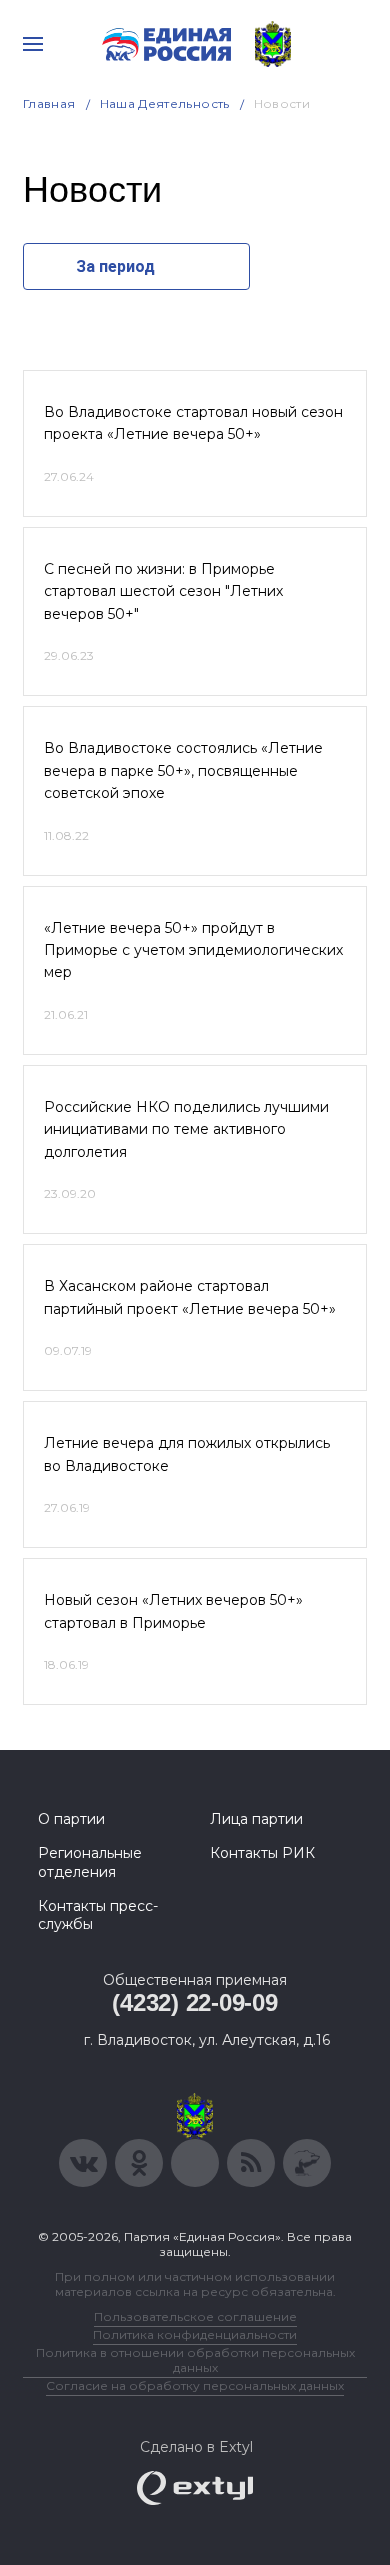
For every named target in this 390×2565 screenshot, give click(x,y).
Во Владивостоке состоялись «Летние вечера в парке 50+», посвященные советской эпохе (183, 770)
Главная (49, 103)
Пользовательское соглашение (195, 2316)
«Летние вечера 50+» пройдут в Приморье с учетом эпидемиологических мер (193, 950)
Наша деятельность (165, 103)
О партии (71, 1819)
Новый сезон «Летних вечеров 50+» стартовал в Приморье (173, 1611)
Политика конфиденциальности (195, 2334)
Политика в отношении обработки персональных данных (195, 2360)
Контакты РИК (262, 1853)
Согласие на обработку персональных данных (195, 2385)
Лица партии (256, 1819)
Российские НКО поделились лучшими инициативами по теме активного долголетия (186, 1129)
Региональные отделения (90, 1862)
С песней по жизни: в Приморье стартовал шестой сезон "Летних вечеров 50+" (163, 591)
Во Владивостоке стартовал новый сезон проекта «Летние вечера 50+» (193, 423)
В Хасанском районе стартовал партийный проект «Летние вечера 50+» (190, 1297)
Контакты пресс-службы (98, 1915)
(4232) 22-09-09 (194, 2002)
